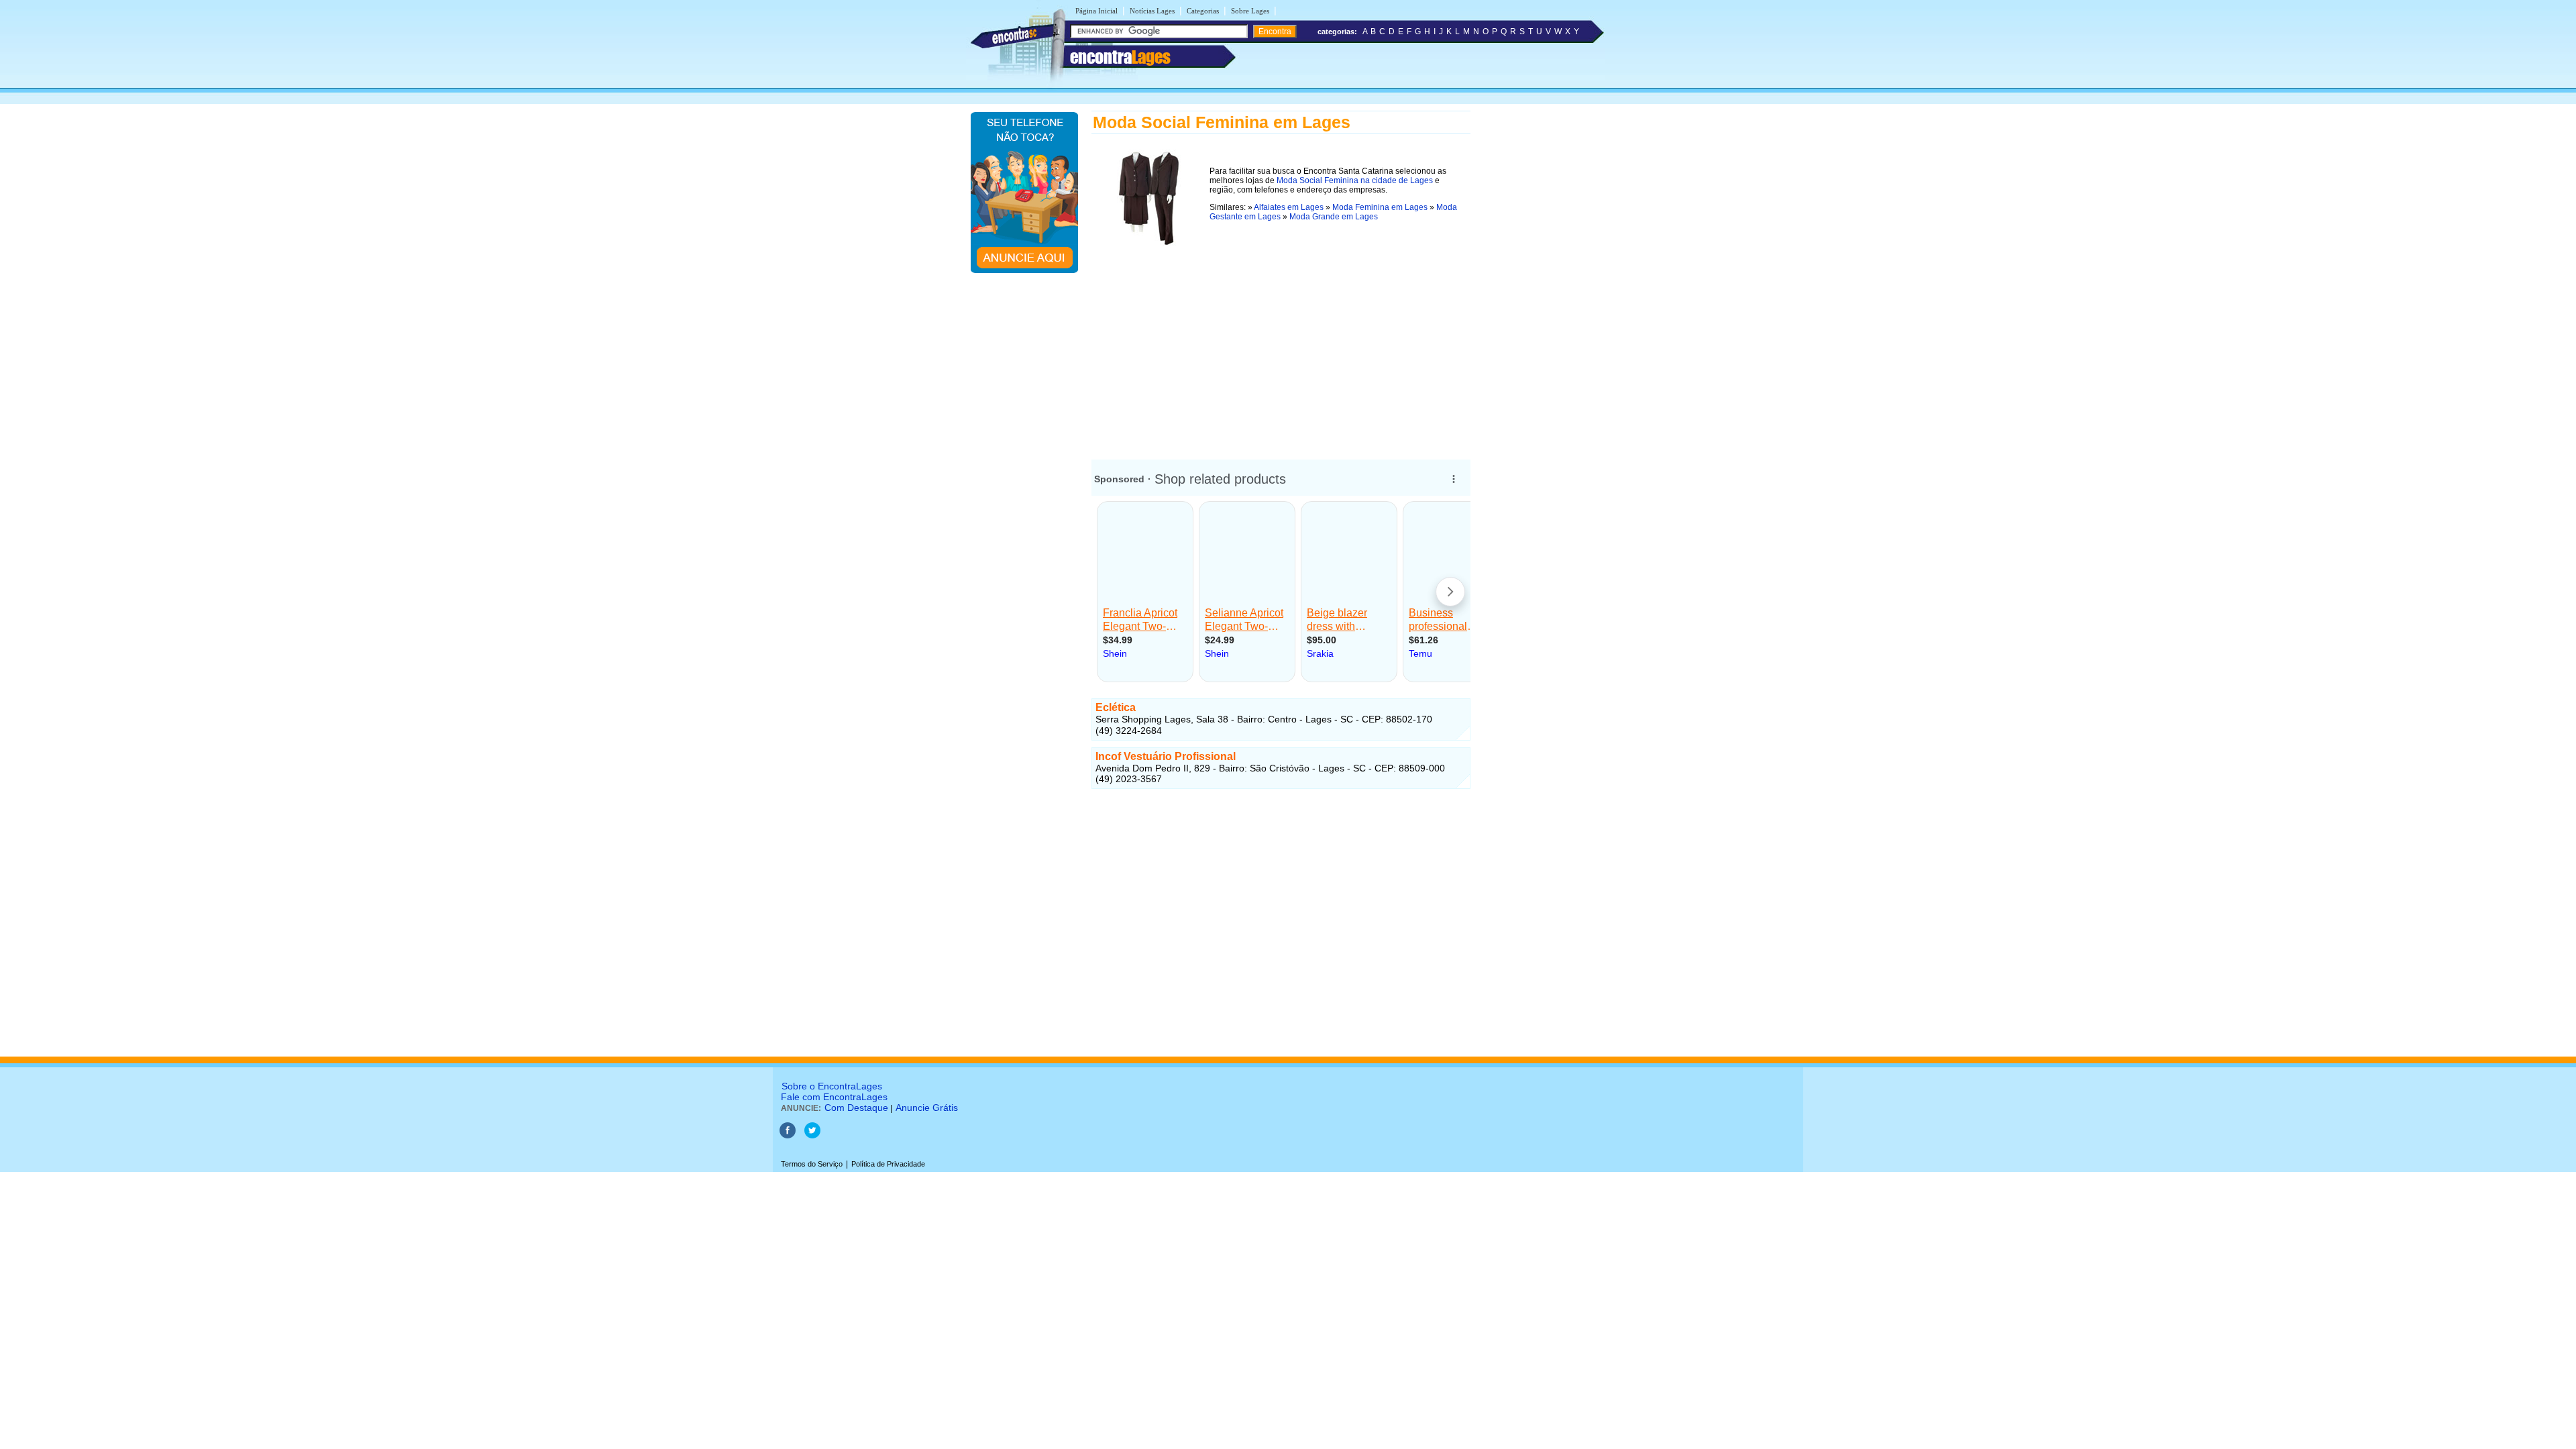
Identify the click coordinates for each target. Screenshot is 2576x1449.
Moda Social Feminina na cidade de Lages (1355, 180)
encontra (1120, 57)
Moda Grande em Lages (1334, 217)
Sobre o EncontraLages (832, 1086)
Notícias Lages (1152, 11)
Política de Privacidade (888, 1164)
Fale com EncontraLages (834, 1097)
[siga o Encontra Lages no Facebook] (789, 1136)
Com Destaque (856, 1108)
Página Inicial (1096, 11)
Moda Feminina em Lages (1380, 207)
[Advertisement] (1281, 344)
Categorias (1203, 11)
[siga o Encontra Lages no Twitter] (812, 1136)
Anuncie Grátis (927, 1108)
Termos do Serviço (812, 1164)
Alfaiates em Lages (1289, 207)
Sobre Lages (1250, 11)
